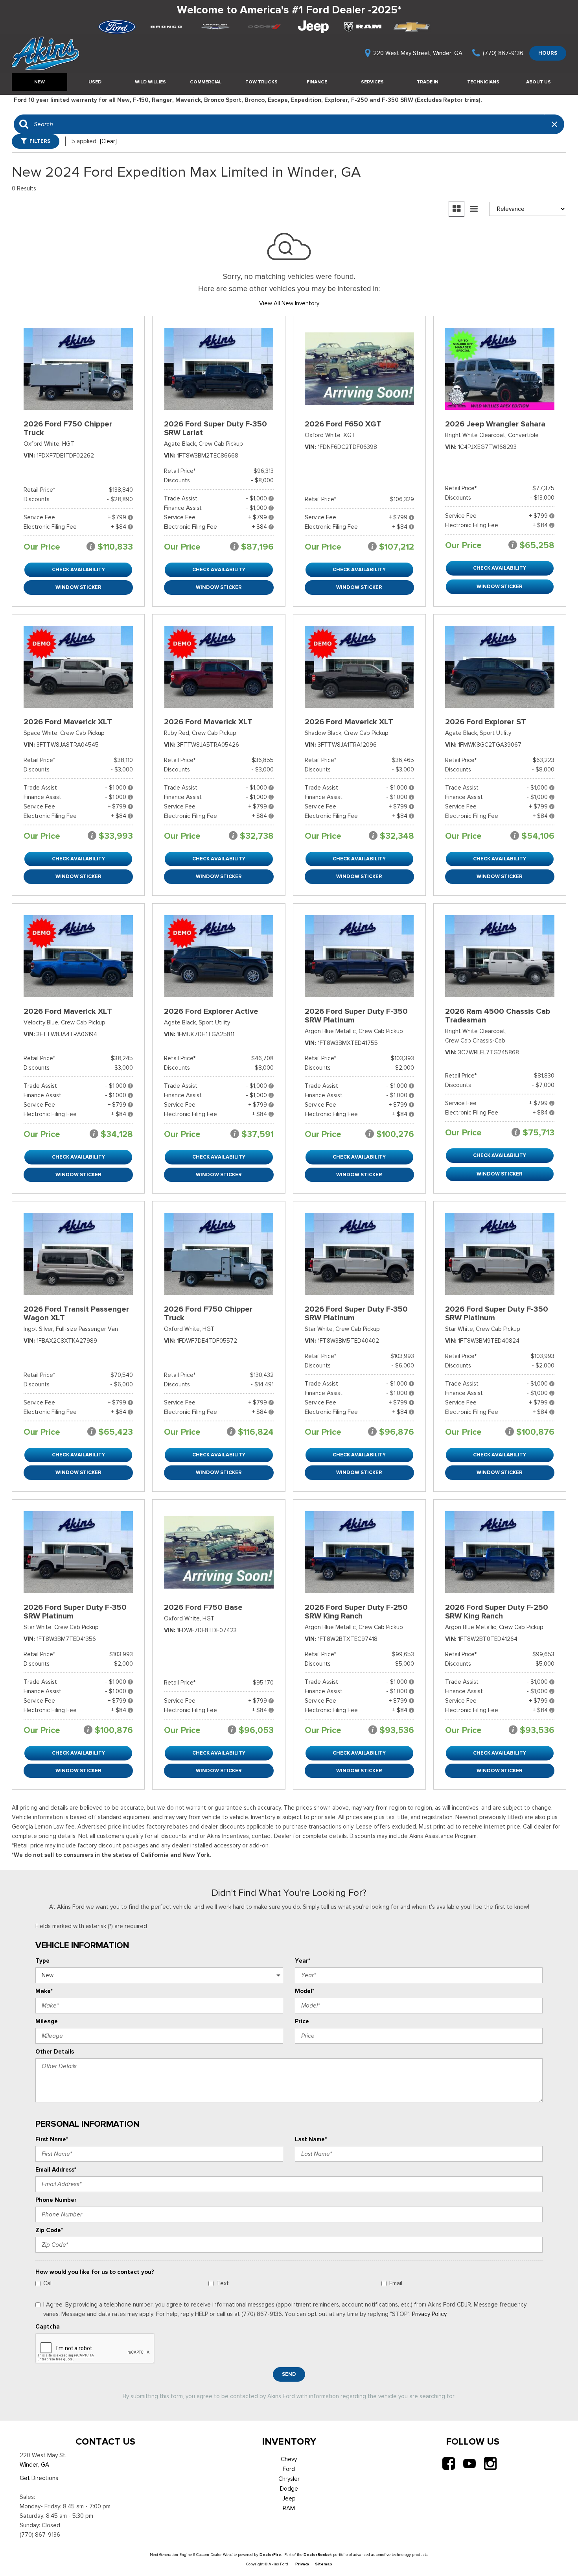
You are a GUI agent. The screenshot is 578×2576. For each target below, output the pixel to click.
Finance (317, 82)
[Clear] (108, 141)
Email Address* (56, 2170)
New (40, 82)
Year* (303, 1961)
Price (302, 2021)
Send (289, 2374)
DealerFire (270, 2555)
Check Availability (78, 569)
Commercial (206, 82)
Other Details (55, 2052)
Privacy (302, 2564)
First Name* (52, 2139)
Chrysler (289, 2479)
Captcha (48, 2327)
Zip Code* (49, 2230)
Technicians (483, 82)
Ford (289, 2469)
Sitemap (324, 2564)
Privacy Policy (429, 2314)
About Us (538, 82)
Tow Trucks (261, 82)
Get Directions (39, 2478)
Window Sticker (78, 587)
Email (396, 2283)
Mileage (47, 2021)
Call (48, 2283)
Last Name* (311, 2139)
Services (372, 82)
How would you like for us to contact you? (95, 2272)
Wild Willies (150, 82)
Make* (44, 1991)
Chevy (289, 2459)
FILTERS (40, 141)
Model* (305, 1991)
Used (95, 82)
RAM (289, 2508)
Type (42, 1961)
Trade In (428, 82)
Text (223, 2283)
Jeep (289, 2498)
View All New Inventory (289, 303)
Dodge (289, 2489)
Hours (548, 53)
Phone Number (56, 2200)
